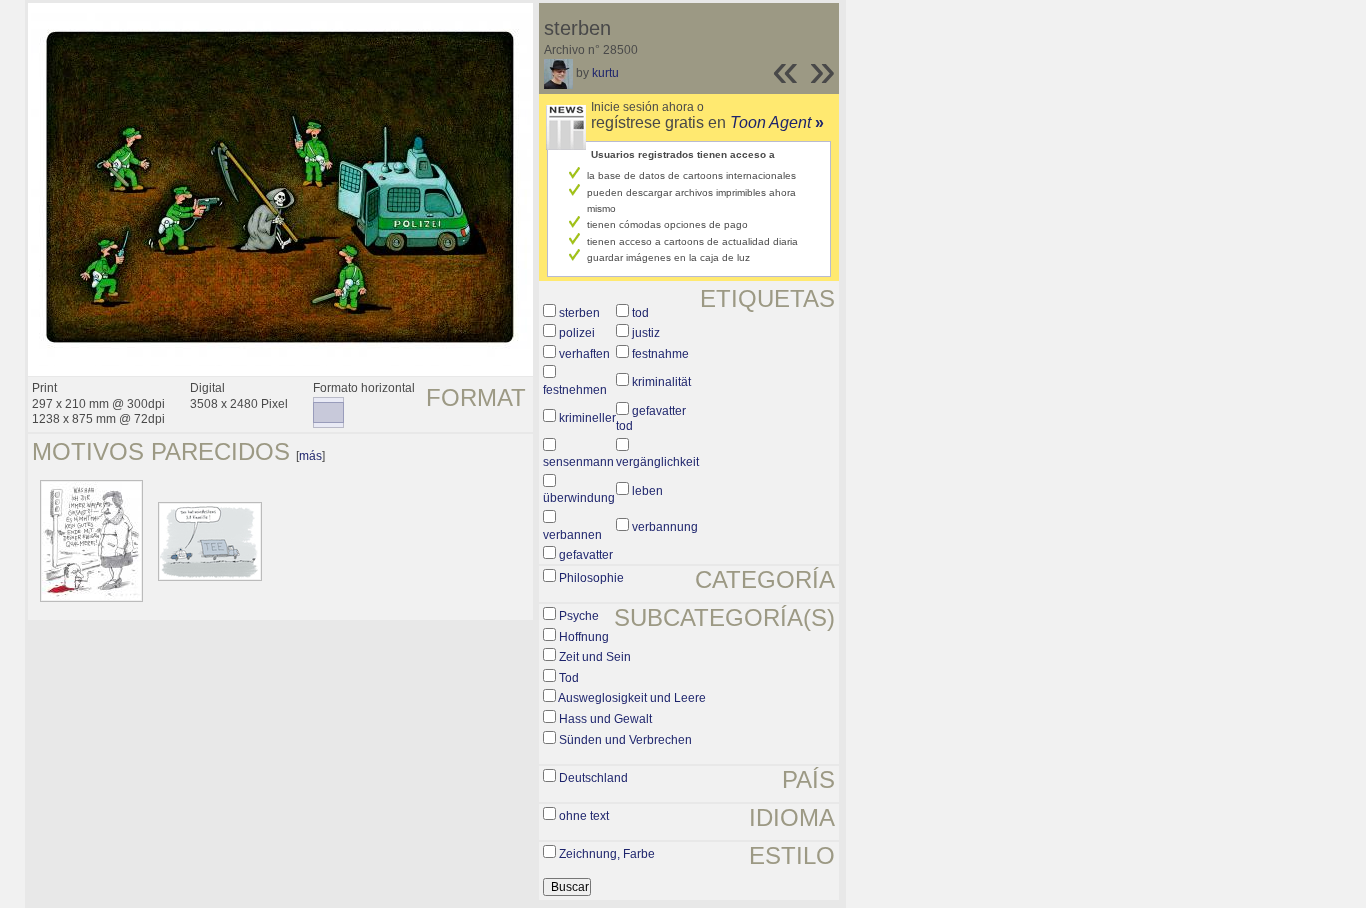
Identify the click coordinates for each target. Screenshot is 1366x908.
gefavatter (586, 555)
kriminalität (661, 382)
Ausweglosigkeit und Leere (632, 698)
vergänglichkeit (657, 462)
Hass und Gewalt (605, 719)
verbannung (665, 527)
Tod (569, 678)
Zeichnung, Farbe (607, 854)
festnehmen (575, 390)
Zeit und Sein (595, 657)
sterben (579, 313)
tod (640, 313)
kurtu (605, 73)
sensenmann (578, 462)
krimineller (587, 418)
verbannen (572, 535)
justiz (646, 333)
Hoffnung (584, 637)
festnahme (660, 354)
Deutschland (593, 778)
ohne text (584, 816)
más (310, 456)
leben (647, 491)
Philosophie (591, 578)
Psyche (579, 616)
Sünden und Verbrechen (625, 740)
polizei (577, 333)
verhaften (584, 354)
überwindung (579, 498)
